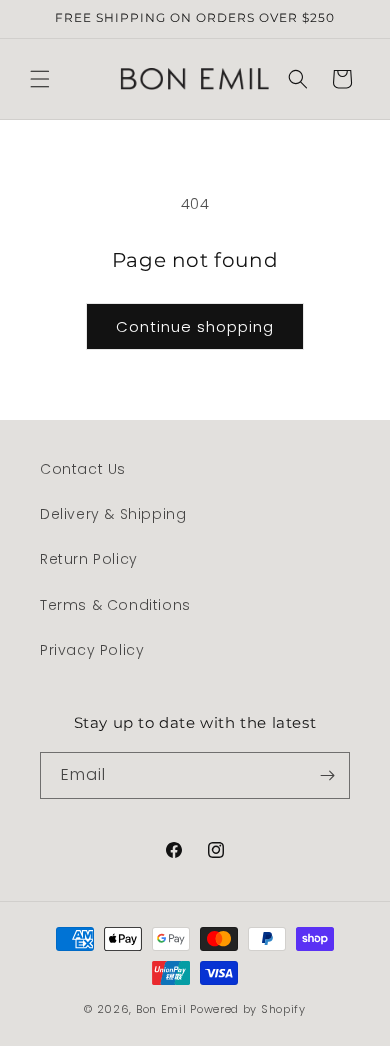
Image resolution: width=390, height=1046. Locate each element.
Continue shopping (195, 326)
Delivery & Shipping (113, 514)
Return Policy (89, 559)
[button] (40, 79)
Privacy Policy (92, 650)
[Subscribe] (327, 775)
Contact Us (83, 469)
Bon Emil (161, 1009)
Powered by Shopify (248, 1009)
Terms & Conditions (115, 605)
